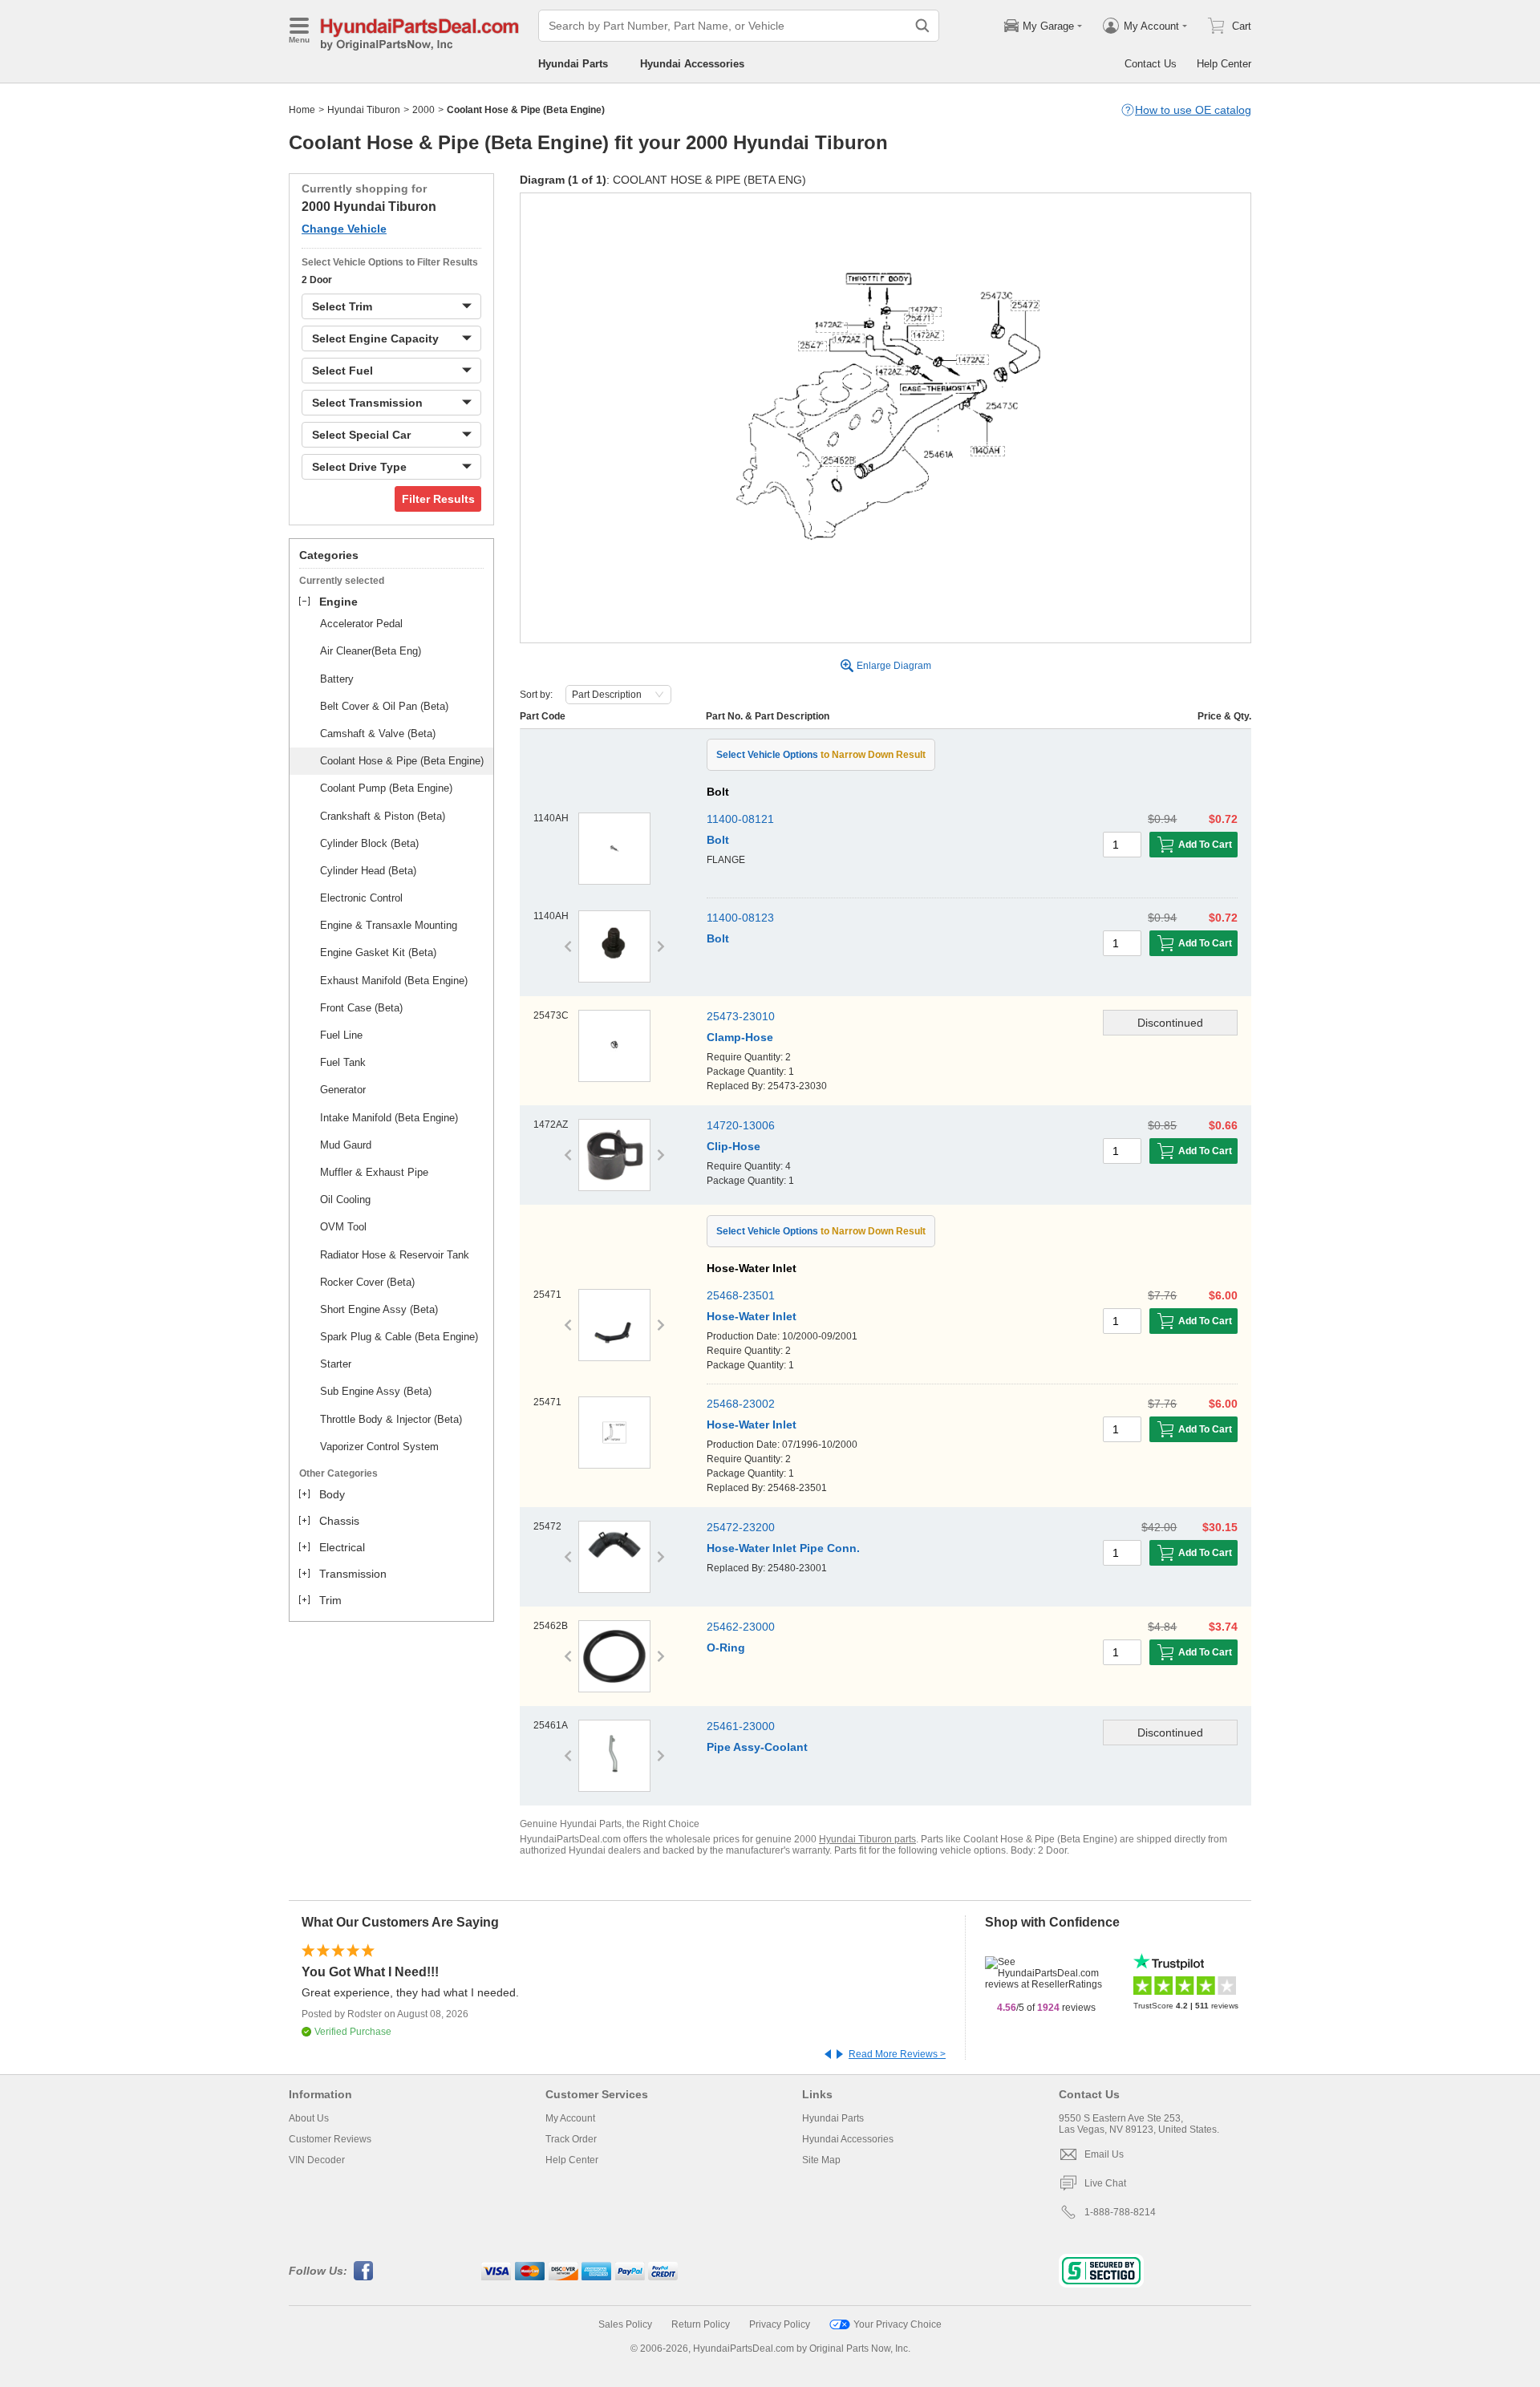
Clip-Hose (734, 1146)
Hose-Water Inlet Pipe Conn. (783, 1548)
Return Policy (701, 2324)
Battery (337, 679)
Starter (336, 1364)
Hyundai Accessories (692, 64)
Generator (343, 1090)
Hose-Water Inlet (752, 1316)
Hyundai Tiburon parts (867, 1839)
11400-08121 (740, 819)
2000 (423, 110)
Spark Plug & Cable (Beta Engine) (399, 1337)
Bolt (718, 840)
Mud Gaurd (346, 1145)
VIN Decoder (317, 2160)
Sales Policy (625, 2324)
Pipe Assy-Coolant (757, 1747)
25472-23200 (741, 1527)
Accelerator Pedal (361, 624)
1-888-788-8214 (1120, 2212)
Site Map (821, 2160)
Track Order (571, 2139)
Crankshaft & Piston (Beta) (383, 816)
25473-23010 (741, 1016)
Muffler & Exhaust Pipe (374, 1172)
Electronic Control (361, 898)
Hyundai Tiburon (364, 110)
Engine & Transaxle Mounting (389, 925)
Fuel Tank (343, 1062)
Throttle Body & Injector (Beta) (391, 1419)
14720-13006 (741, 1125)
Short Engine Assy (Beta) (379, 1309)
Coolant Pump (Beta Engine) (386, 788)
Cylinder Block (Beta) (369, 843)
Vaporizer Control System (379, 1447)
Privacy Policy (780, 2324)
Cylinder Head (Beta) (368, 871)
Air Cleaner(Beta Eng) (371, 651)
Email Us (1104, 2154)
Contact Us (1151, 64)
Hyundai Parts (573, 64)
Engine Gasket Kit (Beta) (378, 952)
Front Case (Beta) (361, 1008)
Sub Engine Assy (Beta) (376, 1391)
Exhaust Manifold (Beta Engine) (394, 981)
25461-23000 (741, 1726)
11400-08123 (740, 918)
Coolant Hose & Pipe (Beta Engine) (402, 761)
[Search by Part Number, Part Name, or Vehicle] (922, 26)
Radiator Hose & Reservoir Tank (395, 1255)
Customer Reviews (330, 2139)
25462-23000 (741, 1627)
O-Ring (726, 1647)
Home (302, 110)
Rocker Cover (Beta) (367, 1282)
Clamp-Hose (740, 1037)
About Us (309, 2118)
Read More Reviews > (897, 2054)
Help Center (1224, 64)
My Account (570, 2118)
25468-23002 (741, 1404)
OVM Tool (343, 1227)
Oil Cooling (345, 1200)
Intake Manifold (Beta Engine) (389, 1118)
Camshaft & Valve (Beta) (378, 734)
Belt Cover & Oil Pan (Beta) (384, 706)
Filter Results (438, 499)
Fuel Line (341, 1035)
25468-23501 (741, 1295)
